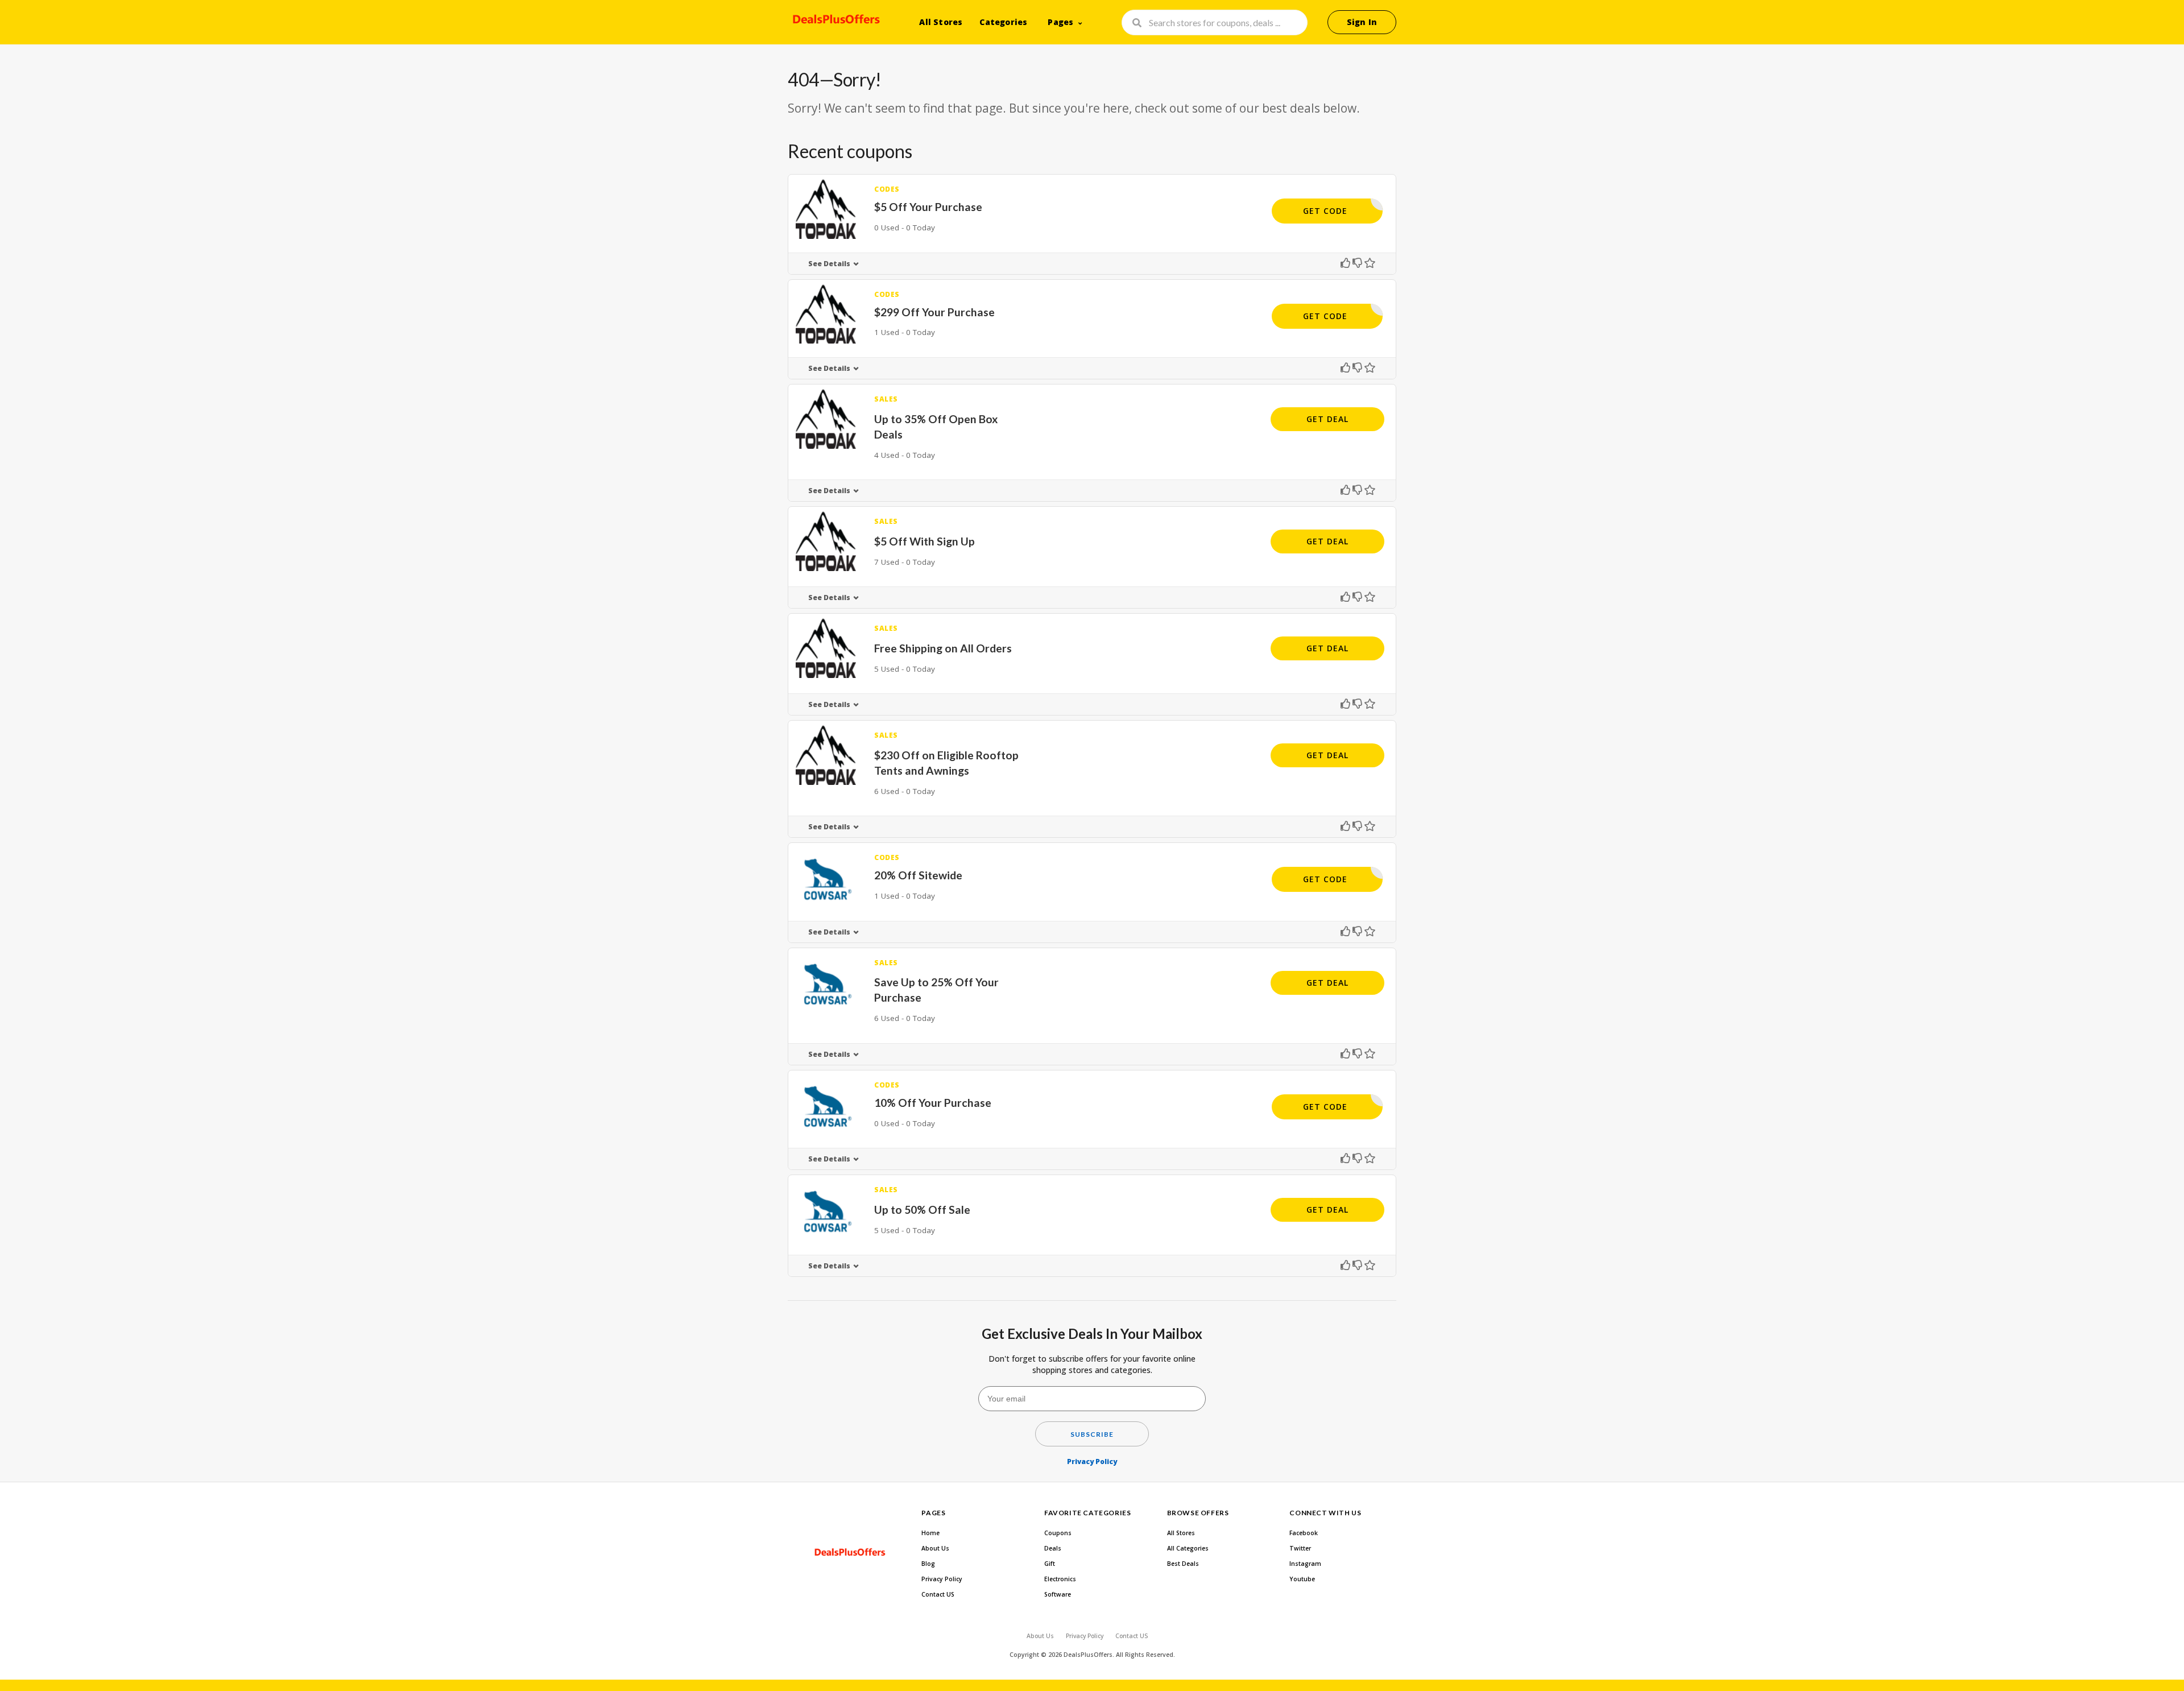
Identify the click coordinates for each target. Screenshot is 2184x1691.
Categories (1003, 22)
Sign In (1362, 22)
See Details (829, 264)
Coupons (1058, 1533)
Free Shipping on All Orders (943, 648)
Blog (928, 1564)
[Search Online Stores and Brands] (835, 21)
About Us (935, 1548)
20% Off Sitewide (918, 875)
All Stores (941, 22)
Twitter (1300, 1548)
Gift (1050, 1564)
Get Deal (1327, 419)
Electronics (1060, 1579)
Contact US (938, 1594)
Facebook (1304, 1533)
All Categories (1188, 1548)
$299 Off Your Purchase (934, 312)
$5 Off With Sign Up (925, 541)
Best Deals (1183, 1564)
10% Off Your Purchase (933, 1103)
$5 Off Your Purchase (928, 207)
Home (930, 1533)
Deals (1053, 1548)
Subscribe (1092, 1434)
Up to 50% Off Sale (922, 1210)
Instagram (1305, 1564)
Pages (1060, 22)
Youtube (1302, 1579)
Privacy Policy (1092, 1461)
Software (1058, 1594)
